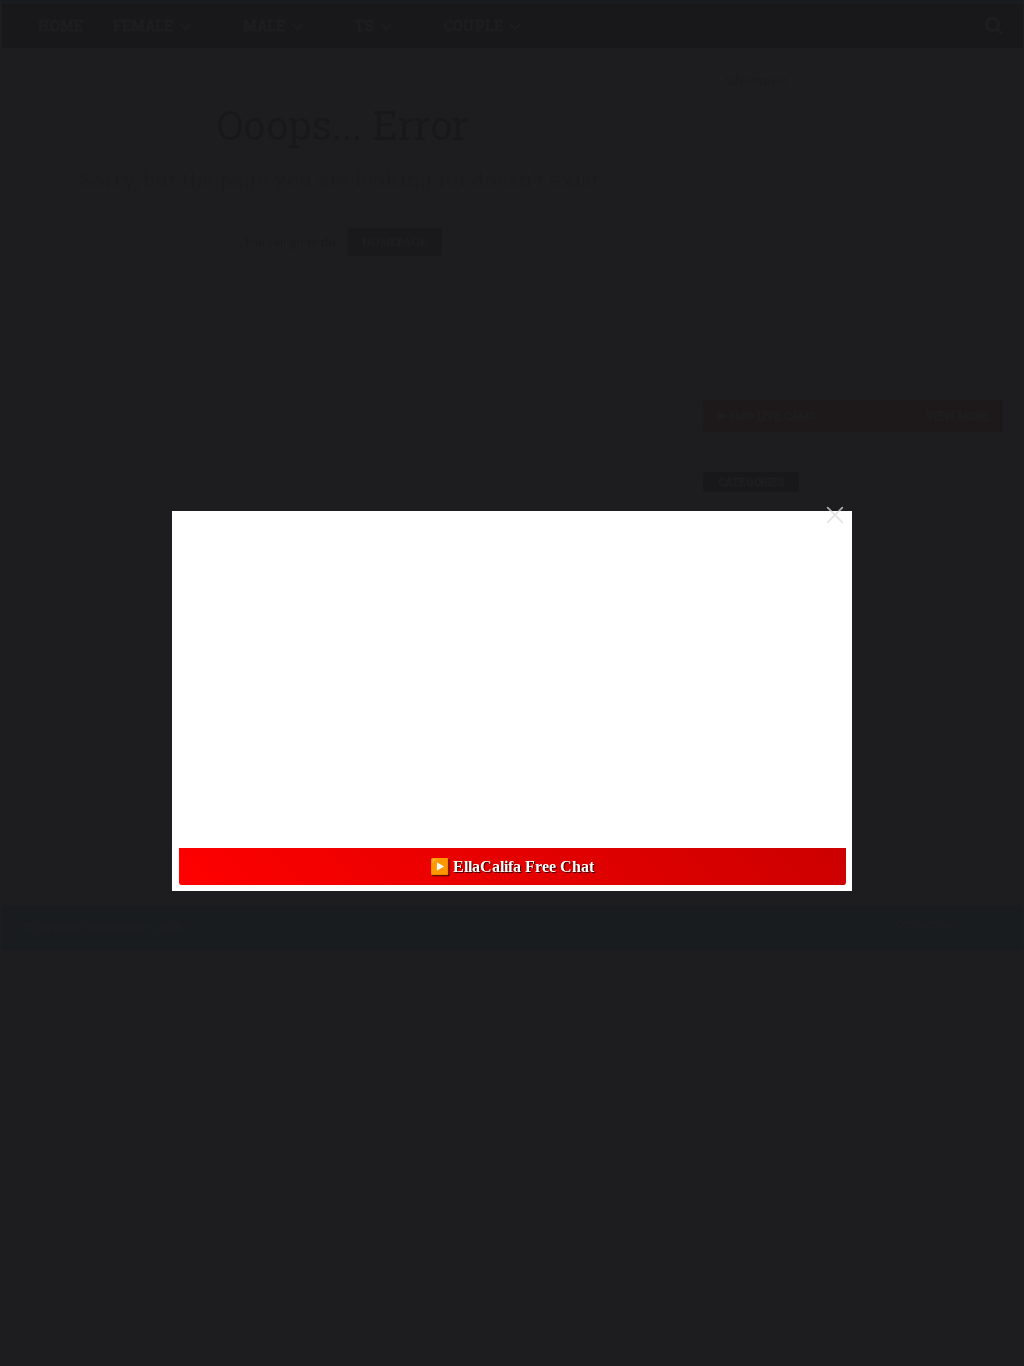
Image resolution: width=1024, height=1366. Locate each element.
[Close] (835, 515)
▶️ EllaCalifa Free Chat (512, 866)
